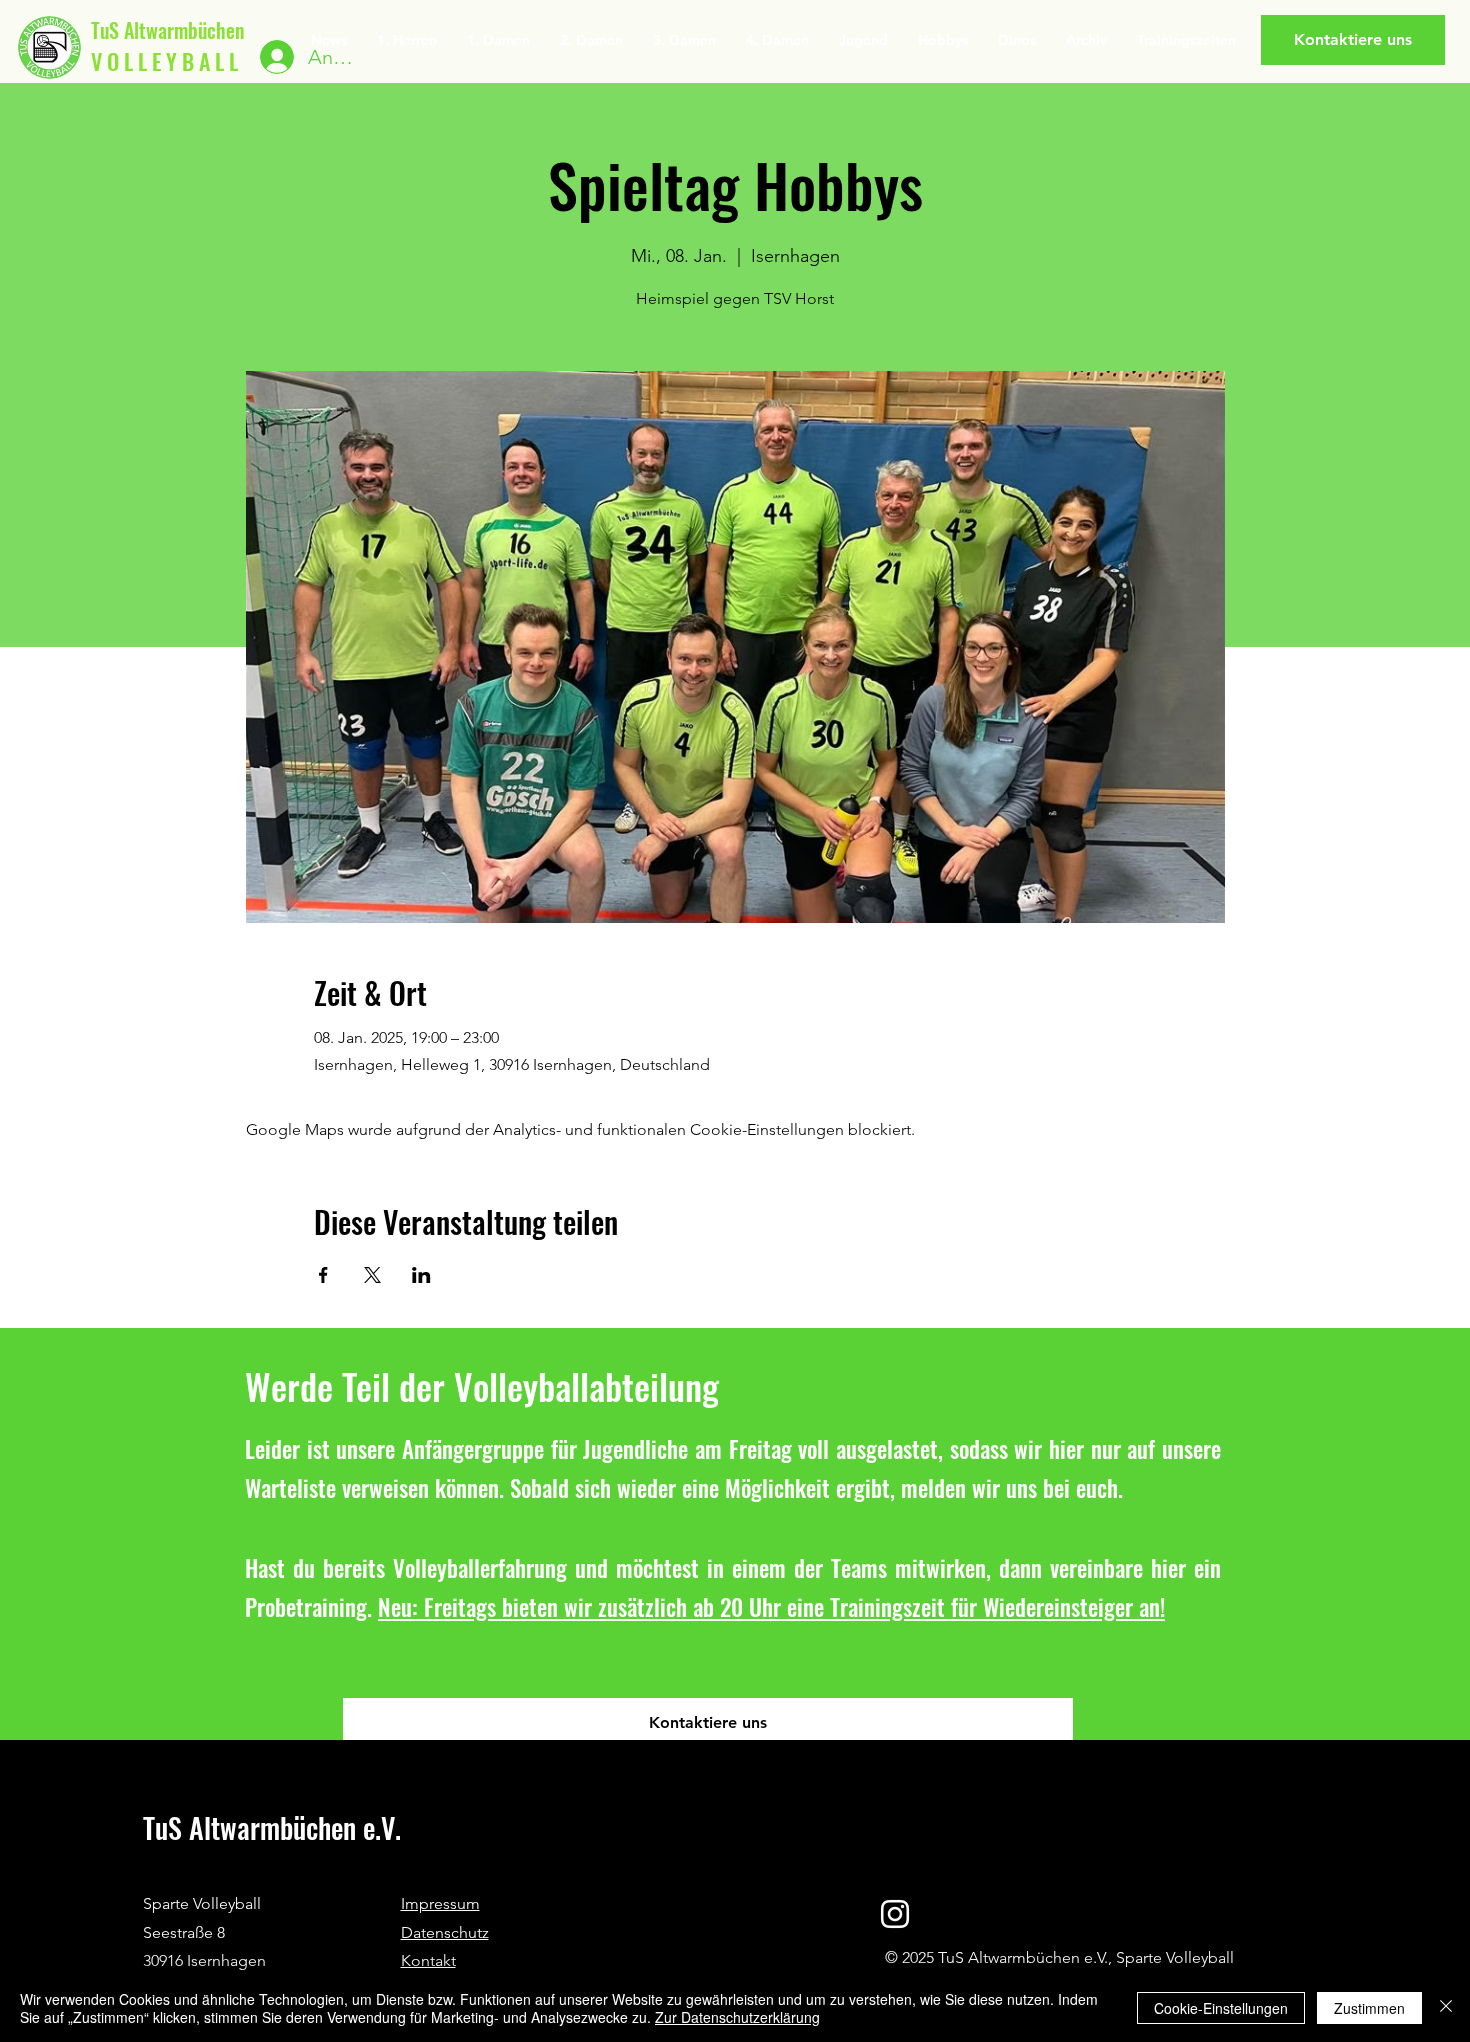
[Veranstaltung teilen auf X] (372, 1275)
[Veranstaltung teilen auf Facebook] (323, 1275)
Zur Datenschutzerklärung (737, 2017)
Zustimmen (1369, 2008)
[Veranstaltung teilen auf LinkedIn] (421, 1275)
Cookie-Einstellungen (1221, 2008)
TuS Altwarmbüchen (167, 30)
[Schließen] (1446, 2008)
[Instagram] (895, 1914)
